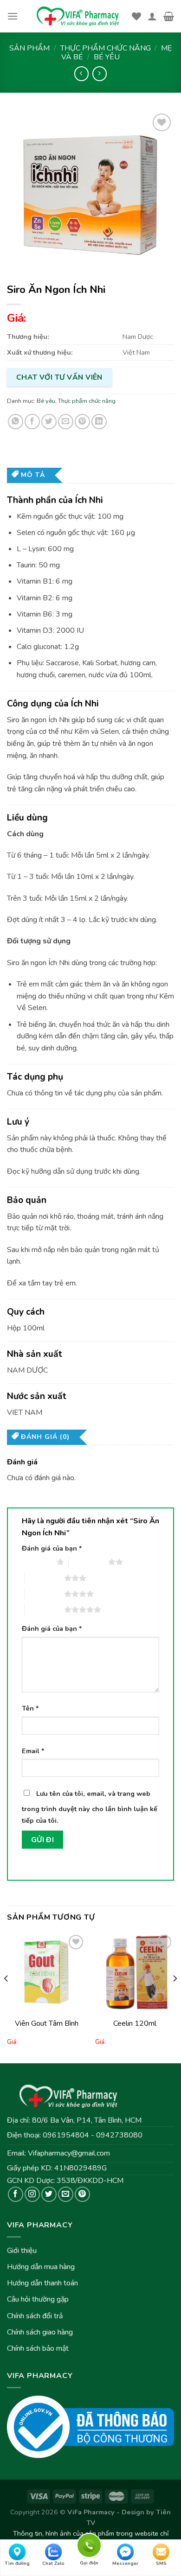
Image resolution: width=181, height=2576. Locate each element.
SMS (161, 2563)
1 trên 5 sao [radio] (37, 1562)
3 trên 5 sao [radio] (44, 1578)
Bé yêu (107, 57)
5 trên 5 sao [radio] (44, 1609)
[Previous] (6, 1997)
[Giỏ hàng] (169, 16)
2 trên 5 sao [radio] (88, 1562)
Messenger (125, 2563)
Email (33, 1751)
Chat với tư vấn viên (59, 377)
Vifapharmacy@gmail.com (69, 2153)
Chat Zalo (53, 2563)
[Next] (175, 1997)
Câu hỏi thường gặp (38, 2299)
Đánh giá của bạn (52, 1548)
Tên (30, 1708)
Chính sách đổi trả (35, 2316)
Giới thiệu (22, 2251)
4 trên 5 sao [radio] (44, 1594)
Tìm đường (17, 2563)
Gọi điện (89, 2544)
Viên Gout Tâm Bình (47, 2023)
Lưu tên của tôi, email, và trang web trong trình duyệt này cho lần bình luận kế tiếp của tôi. (90, 1807)
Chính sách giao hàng (40, 2332)
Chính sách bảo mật (38, 2348)
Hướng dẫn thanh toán (42, 2283)
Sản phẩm (29, 48)
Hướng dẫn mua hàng (41, 2267)
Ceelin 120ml (135, 2023)
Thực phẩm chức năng (106, 48)
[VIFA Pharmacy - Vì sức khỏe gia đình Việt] (78, 16)
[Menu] (13, 16)
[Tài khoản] (152, 16)
